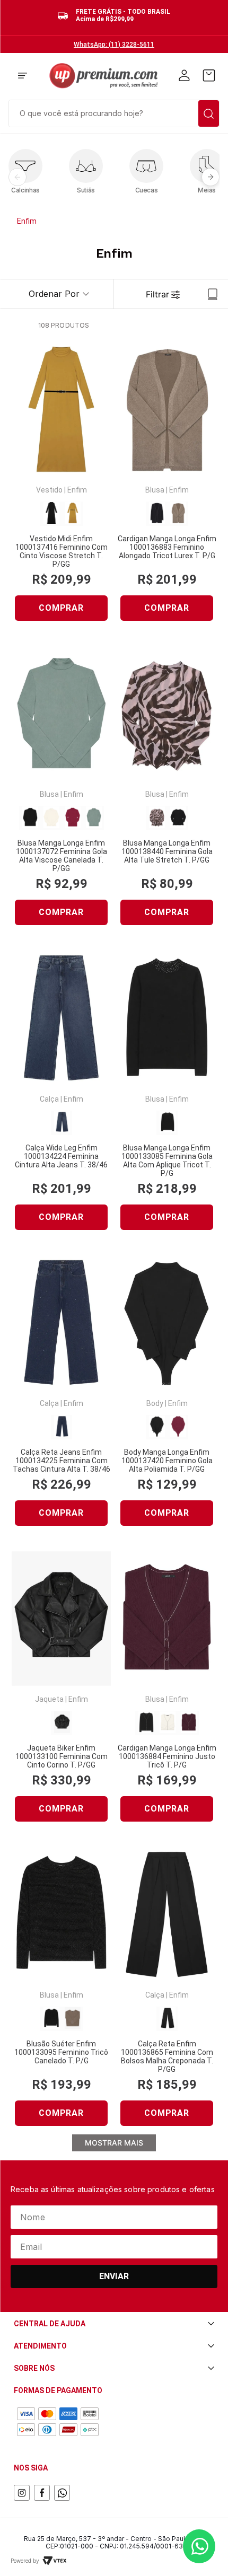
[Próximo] (211, 177)
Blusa (155, 490)
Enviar (114, 2276)
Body (155, 1403)
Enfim (27, 221)
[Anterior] (17, 177)
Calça (49, 1099)
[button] (23, 76)
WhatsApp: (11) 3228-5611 (114, 45)
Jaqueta (49, 1699)
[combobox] (114, 112)
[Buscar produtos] (209, 113)
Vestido (49, 490)
